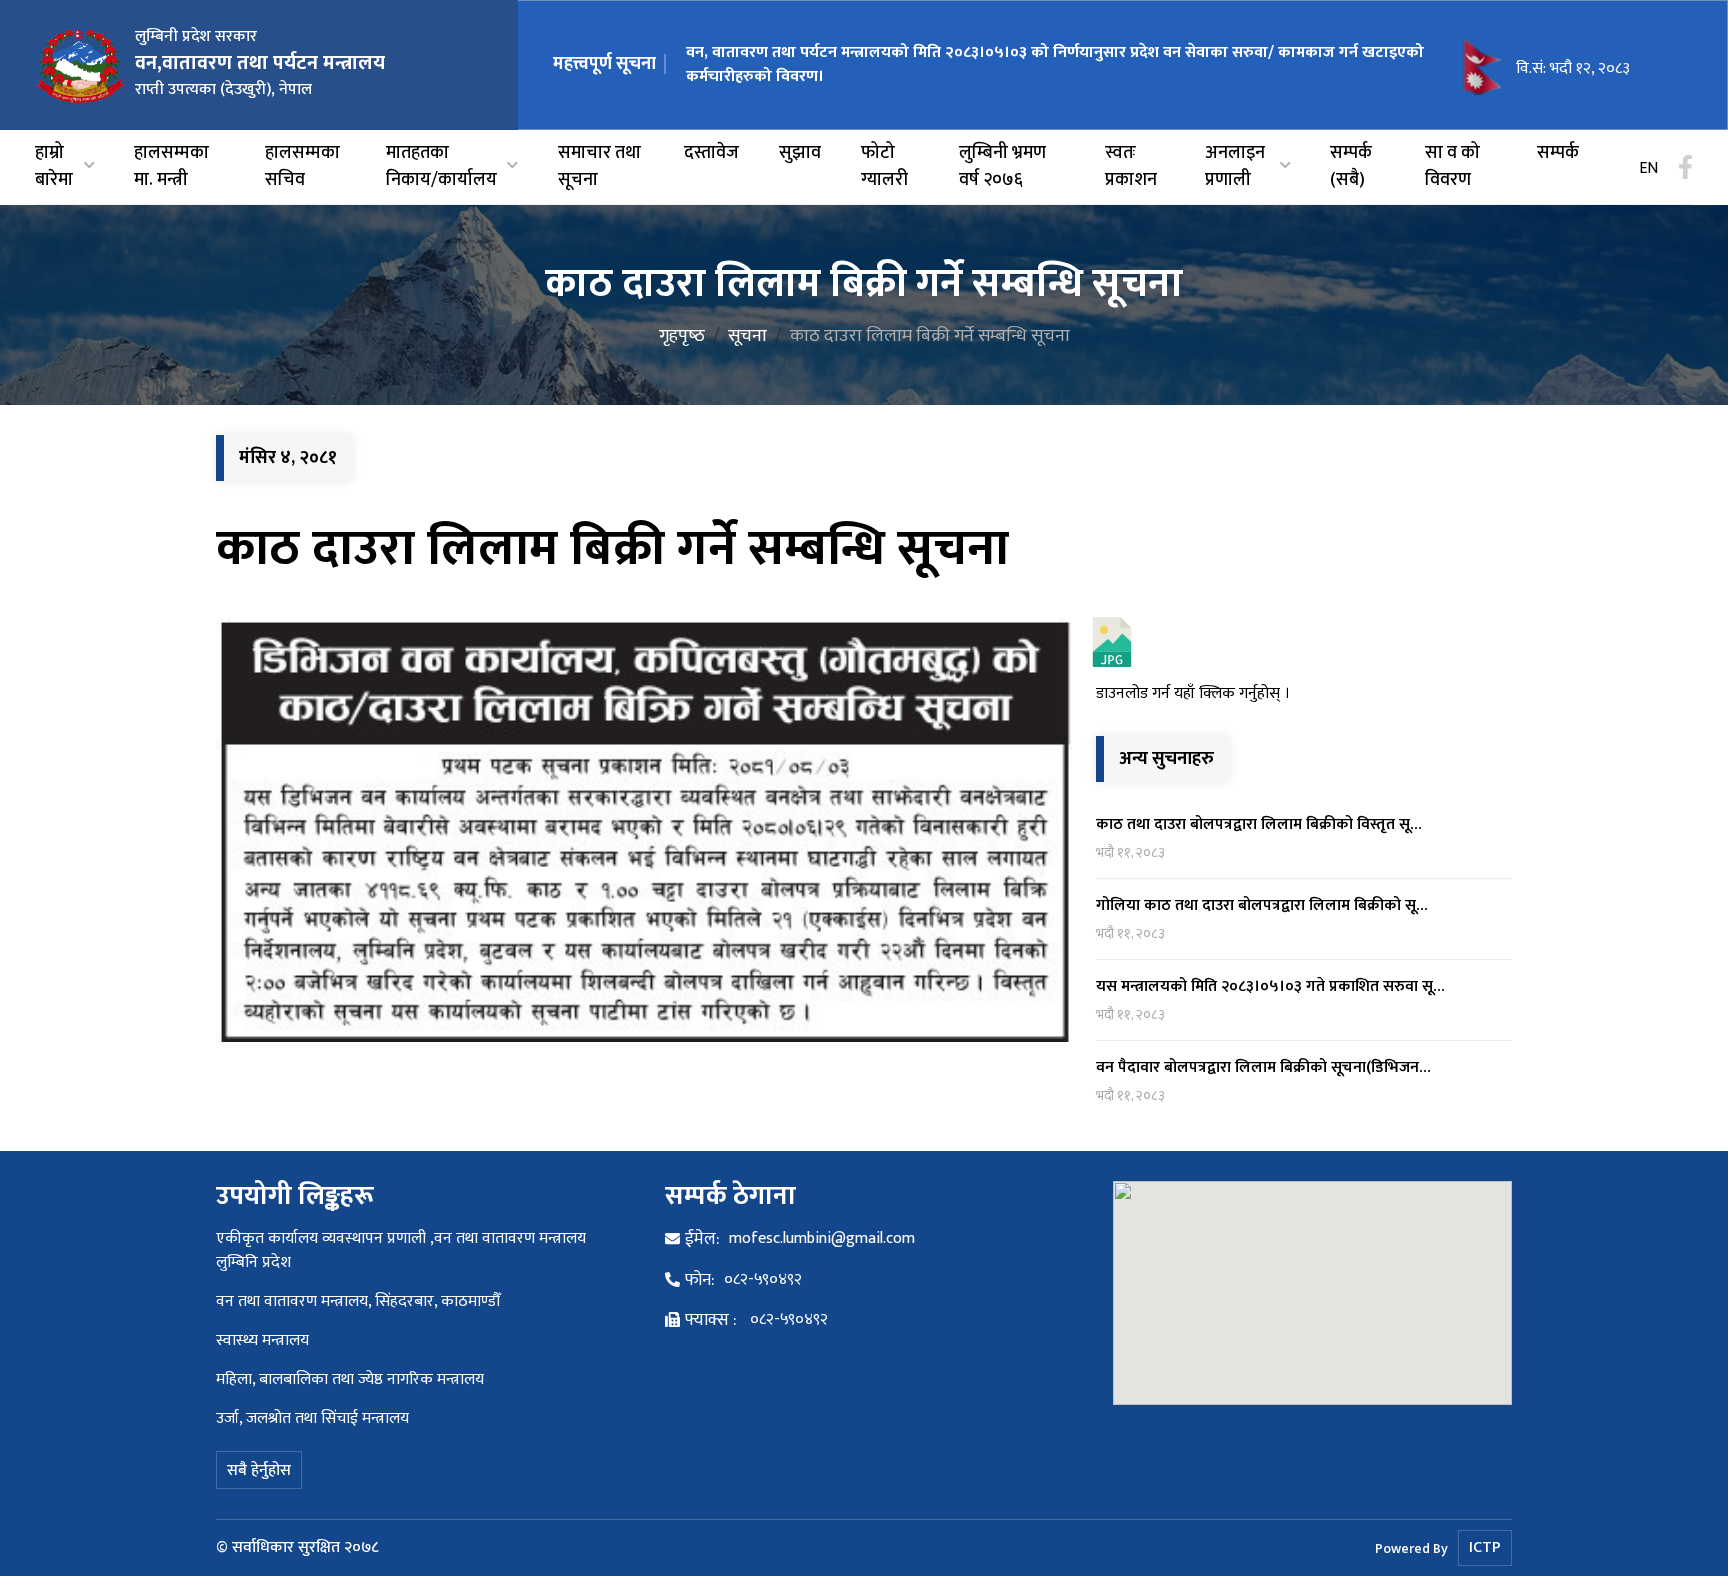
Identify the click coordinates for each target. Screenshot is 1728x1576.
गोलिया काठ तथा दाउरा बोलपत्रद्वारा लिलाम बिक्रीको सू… (1262, 905)
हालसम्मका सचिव (302, 167)
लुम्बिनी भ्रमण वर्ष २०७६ (1002, 167)
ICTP (1485, 1547)
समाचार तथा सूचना (599, 167)
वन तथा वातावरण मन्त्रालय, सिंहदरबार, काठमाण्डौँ (358, 1301)
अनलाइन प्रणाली (1235, 167)
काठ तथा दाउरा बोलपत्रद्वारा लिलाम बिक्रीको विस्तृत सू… (1259, 824)
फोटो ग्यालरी (884, 167)
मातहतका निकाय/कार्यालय (441, 167)
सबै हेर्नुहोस (259, 1470)
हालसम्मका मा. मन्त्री (171, 167)
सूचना (747, 336)
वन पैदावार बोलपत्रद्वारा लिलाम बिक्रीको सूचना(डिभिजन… (1263, 1067)
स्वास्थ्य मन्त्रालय (262, 1340)
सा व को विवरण (1452, 167)
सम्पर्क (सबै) (1351, 167)
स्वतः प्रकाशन (1131, 167)
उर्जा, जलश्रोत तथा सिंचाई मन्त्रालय (312, 1418)
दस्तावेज (711, 153)
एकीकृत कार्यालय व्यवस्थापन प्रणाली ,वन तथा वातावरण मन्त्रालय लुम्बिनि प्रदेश (401, 1250)
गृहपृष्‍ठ (682, 336)
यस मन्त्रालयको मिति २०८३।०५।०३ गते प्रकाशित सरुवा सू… (1270, 986)
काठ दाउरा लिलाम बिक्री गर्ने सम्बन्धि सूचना (612, 549)
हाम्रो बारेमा (54, 167)
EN (1648, 169)
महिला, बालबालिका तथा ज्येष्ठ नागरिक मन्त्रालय (350, 1379)
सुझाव (800, 153)
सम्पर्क (1558, 153)
